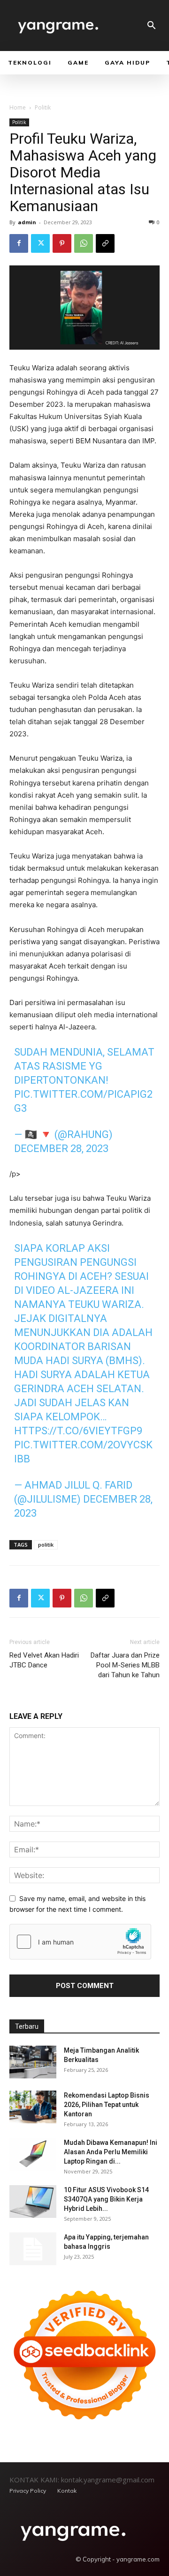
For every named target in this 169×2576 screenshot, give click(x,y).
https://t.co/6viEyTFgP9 (78, 1431)
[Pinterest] (62, 243)
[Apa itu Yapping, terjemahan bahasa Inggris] (33, 2249)
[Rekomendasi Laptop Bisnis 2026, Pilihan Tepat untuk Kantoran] (33, 2107)
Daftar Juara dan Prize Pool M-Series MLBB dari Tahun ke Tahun (125, 1665)
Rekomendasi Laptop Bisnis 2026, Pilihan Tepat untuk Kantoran (107, 2105)
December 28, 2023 (61, 1149)
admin (27, 222)
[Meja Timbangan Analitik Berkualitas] (33, 2062)
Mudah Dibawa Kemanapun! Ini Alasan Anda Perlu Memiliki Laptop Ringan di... (111, 2152)
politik (46, 1545)
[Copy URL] (105, 243)
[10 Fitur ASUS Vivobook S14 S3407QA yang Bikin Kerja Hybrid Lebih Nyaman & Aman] (33, 2202)
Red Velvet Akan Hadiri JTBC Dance (44, 1660)
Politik (43, 107)
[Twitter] (40, 243)
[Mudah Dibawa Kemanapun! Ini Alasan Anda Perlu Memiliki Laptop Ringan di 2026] (33, 2154)
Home (18, 107)
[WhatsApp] (84, 243)
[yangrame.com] (73, 2531)
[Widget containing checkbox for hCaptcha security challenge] (80, 1942)
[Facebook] (19, 243)
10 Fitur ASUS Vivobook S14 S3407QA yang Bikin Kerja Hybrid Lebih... (106, 2199)
